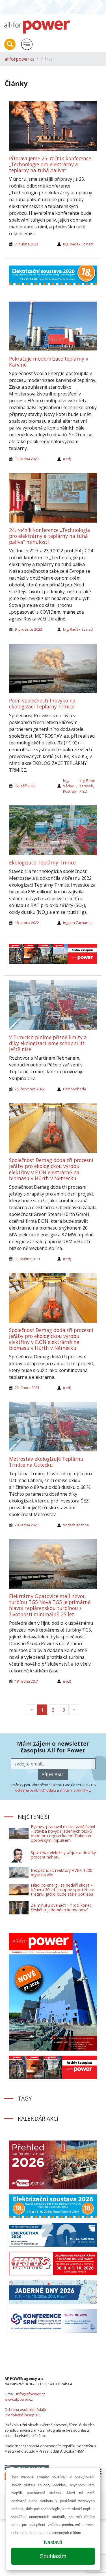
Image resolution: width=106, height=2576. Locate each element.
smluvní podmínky (75, 1790)
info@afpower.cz (31, 2394)
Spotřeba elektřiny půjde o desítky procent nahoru (63, 1855)
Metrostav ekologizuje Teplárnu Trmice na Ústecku (46, 1462)
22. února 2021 (27, 1388)
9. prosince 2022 (28, 629)
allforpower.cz (20, 59)
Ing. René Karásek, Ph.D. (87, 786)
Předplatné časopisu (22, 2415)
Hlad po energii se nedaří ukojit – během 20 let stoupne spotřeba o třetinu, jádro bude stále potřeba (63, 1890)
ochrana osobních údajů (35, 1790)
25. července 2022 (30, 1089)
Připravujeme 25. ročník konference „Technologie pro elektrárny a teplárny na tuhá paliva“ (50, 164)
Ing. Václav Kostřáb (70, 786)
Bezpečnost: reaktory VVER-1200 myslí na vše (61, 1873)
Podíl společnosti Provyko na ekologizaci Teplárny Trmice (42, 703)
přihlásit (53, 1775)
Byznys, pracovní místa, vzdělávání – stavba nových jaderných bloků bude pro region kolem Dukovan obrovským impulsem (63, 1833)
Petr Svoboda (74, 1089)
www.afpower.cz (19, 2399)
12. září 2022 (25, 786)
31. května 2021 (27, 1259)
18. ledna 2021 (27, 1681)
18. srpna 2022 (27, 923)
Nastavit (53, 2542)
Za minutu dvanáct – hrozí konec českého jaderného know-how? (61, 1907)
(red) (67, 459)
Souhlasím (53, 2556)
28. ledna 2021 (27, 1525)
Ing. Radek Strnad (78, 244)
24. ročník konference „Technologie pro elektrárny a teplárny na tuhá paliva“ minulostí (49, 536)
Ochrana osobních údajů (25, 2409)
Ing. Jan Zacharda (77, 923)
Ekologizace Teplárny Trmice (42, 862)
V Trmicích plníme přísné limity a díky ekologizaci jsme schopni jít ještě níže (48, 1043)
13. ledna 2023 (27, 459)
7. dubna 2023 (26, 244)
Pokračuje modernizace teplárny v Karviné (49, 362)
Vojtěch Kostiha (76, 1525)
